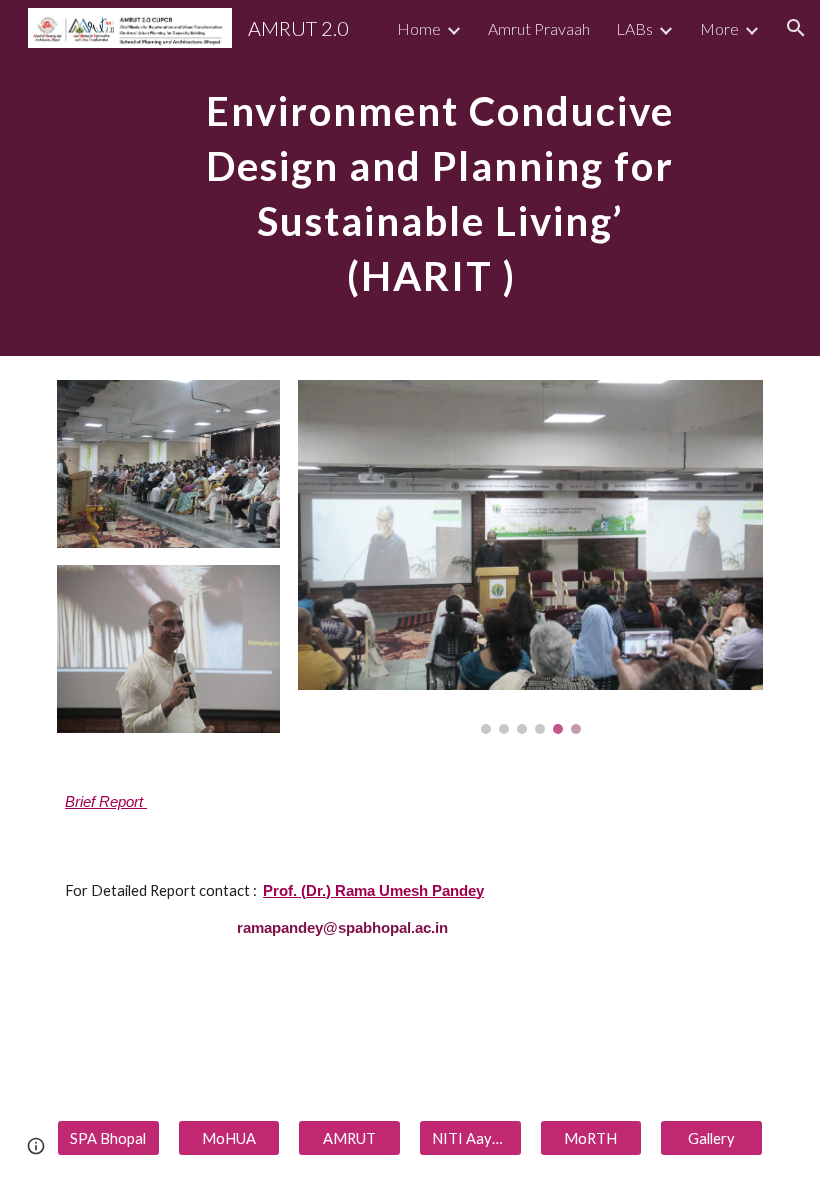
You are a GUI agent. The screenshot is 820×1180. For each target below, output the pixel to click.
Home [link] (419, 28)
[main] (440, 178)
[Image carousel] (530, 557)
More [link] (719, 28)
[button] (796, 28)
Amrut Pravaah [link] (539, 28)
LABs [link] (634, 28)
